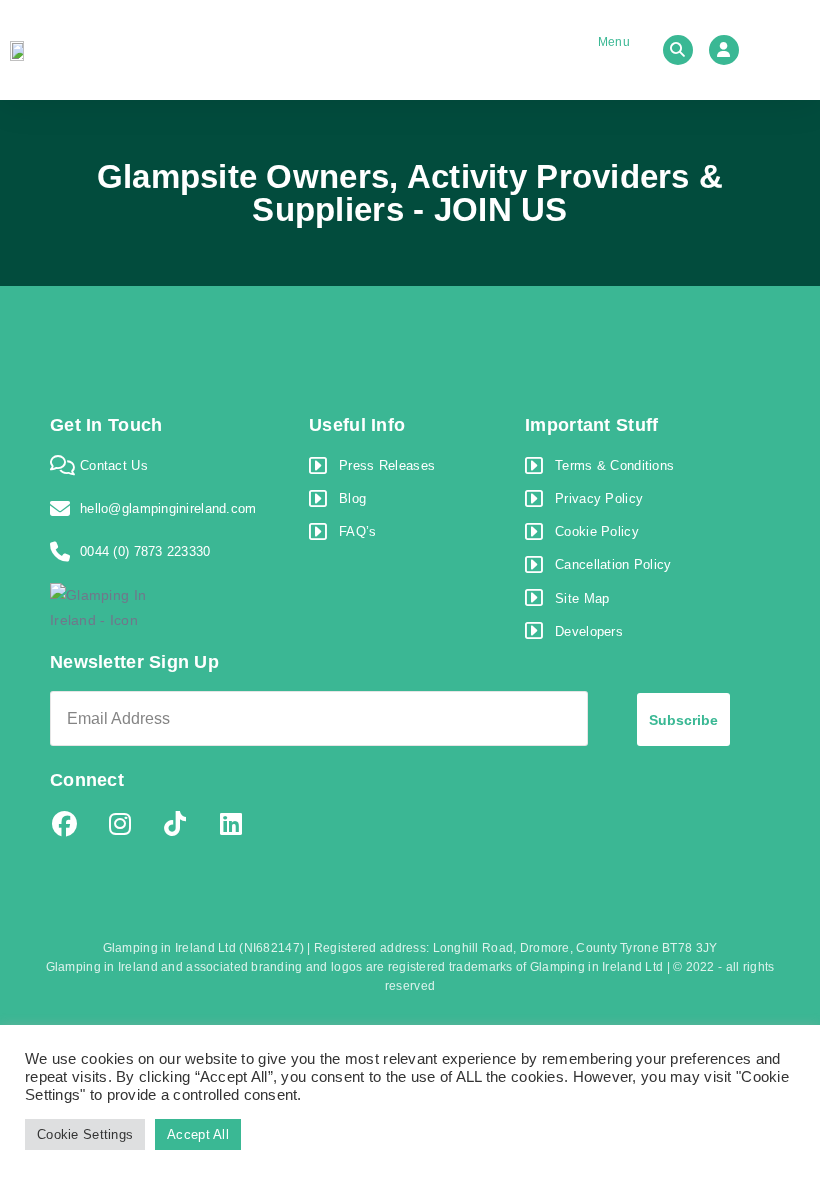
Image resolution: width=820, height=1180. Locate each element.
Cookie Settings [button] (85, 1134)
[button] (598, 50)
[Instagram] (120, 824)
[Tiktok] (176, 824)
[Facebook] (65, 824)
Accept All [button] (198, 1134)
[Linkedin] (231, 824)
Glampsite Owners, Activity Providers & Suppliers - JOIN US (410, 193)
